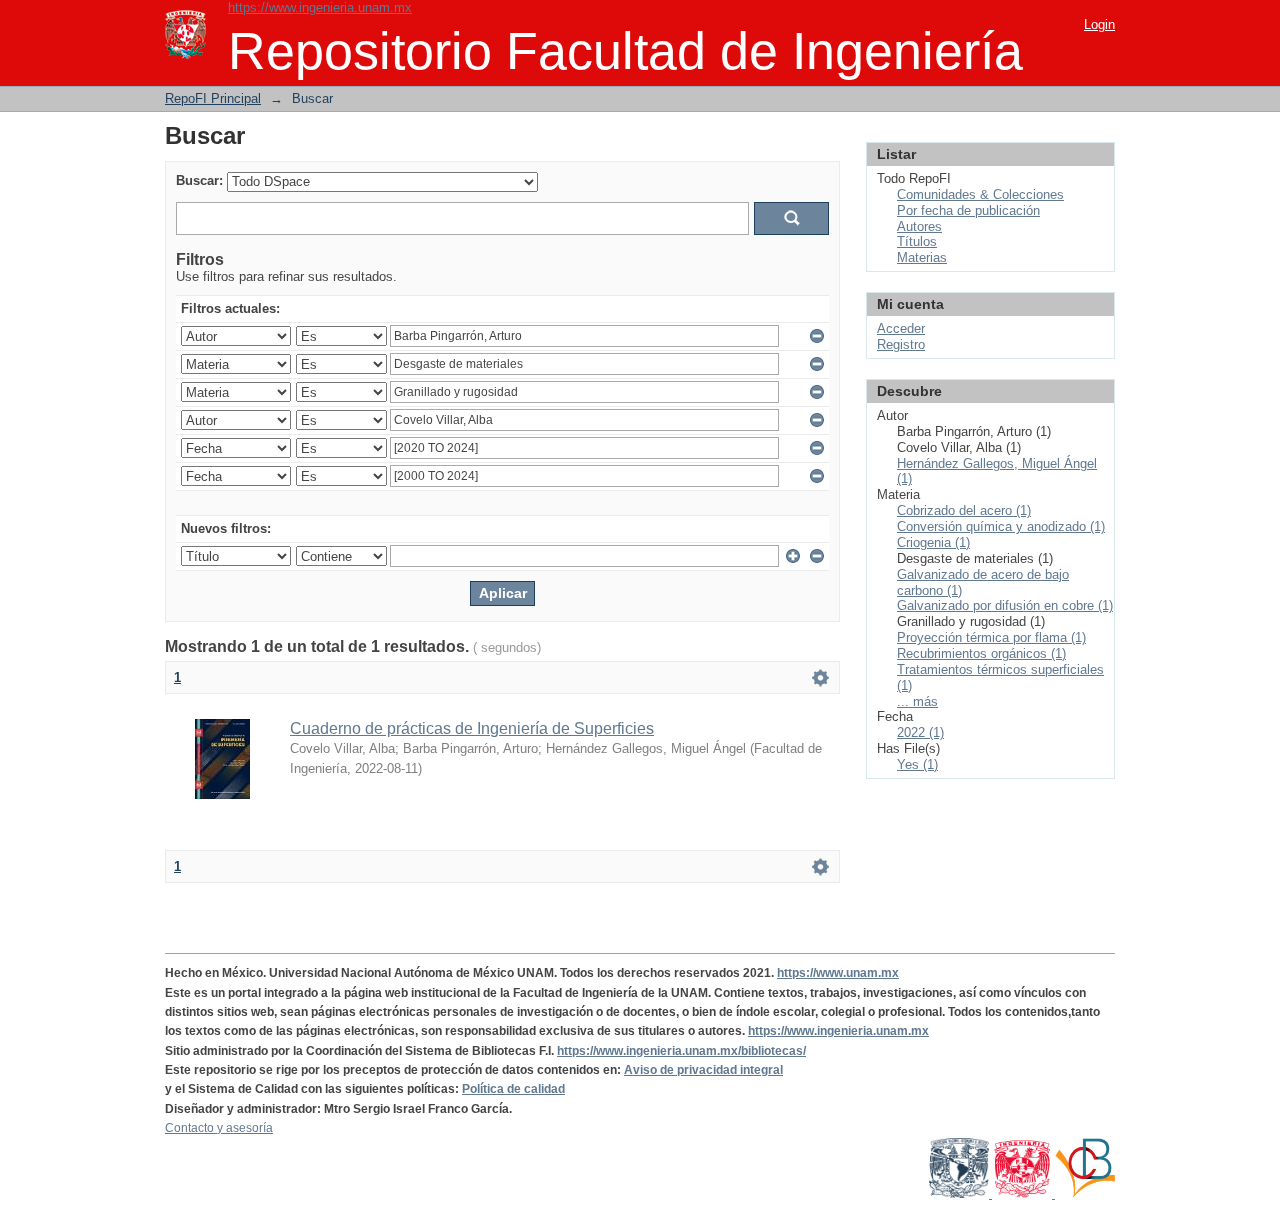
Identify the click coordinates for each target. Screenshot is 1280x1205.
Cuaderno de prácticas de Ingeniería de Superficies (472, 728)
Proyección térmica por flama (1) (991, 637)
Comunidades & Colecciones (980, 194)
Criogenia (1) (933, 542)
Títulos (917, 241)
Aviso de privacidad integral (703, 1070)
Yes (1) (917, 764)
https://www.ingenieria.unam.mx (320, 7)
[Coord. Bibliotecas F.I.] (1085, 1194)
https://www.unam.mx (838, 973)
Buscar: (199, 180)
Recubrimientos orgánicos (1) (981, 653)
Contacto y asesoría (219, 1128)
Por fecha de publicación (968, 210)
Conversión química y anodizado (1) (1001, 526)
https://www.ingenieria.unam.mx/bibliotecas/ (681, 1051)
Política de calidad (513, 1089)
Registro (901, 344)
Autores (919, 226)
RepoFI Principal (213, 98)
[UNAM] (960, 1194)
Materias (922, 257)
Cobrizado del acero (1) (964, 510)
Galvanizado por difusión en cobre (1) (1005, 605)
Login (1099, 24)
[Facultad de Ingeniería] (1023, 1194)
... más (917, 701)
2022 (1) (920, 732)
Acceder (901, 328)
